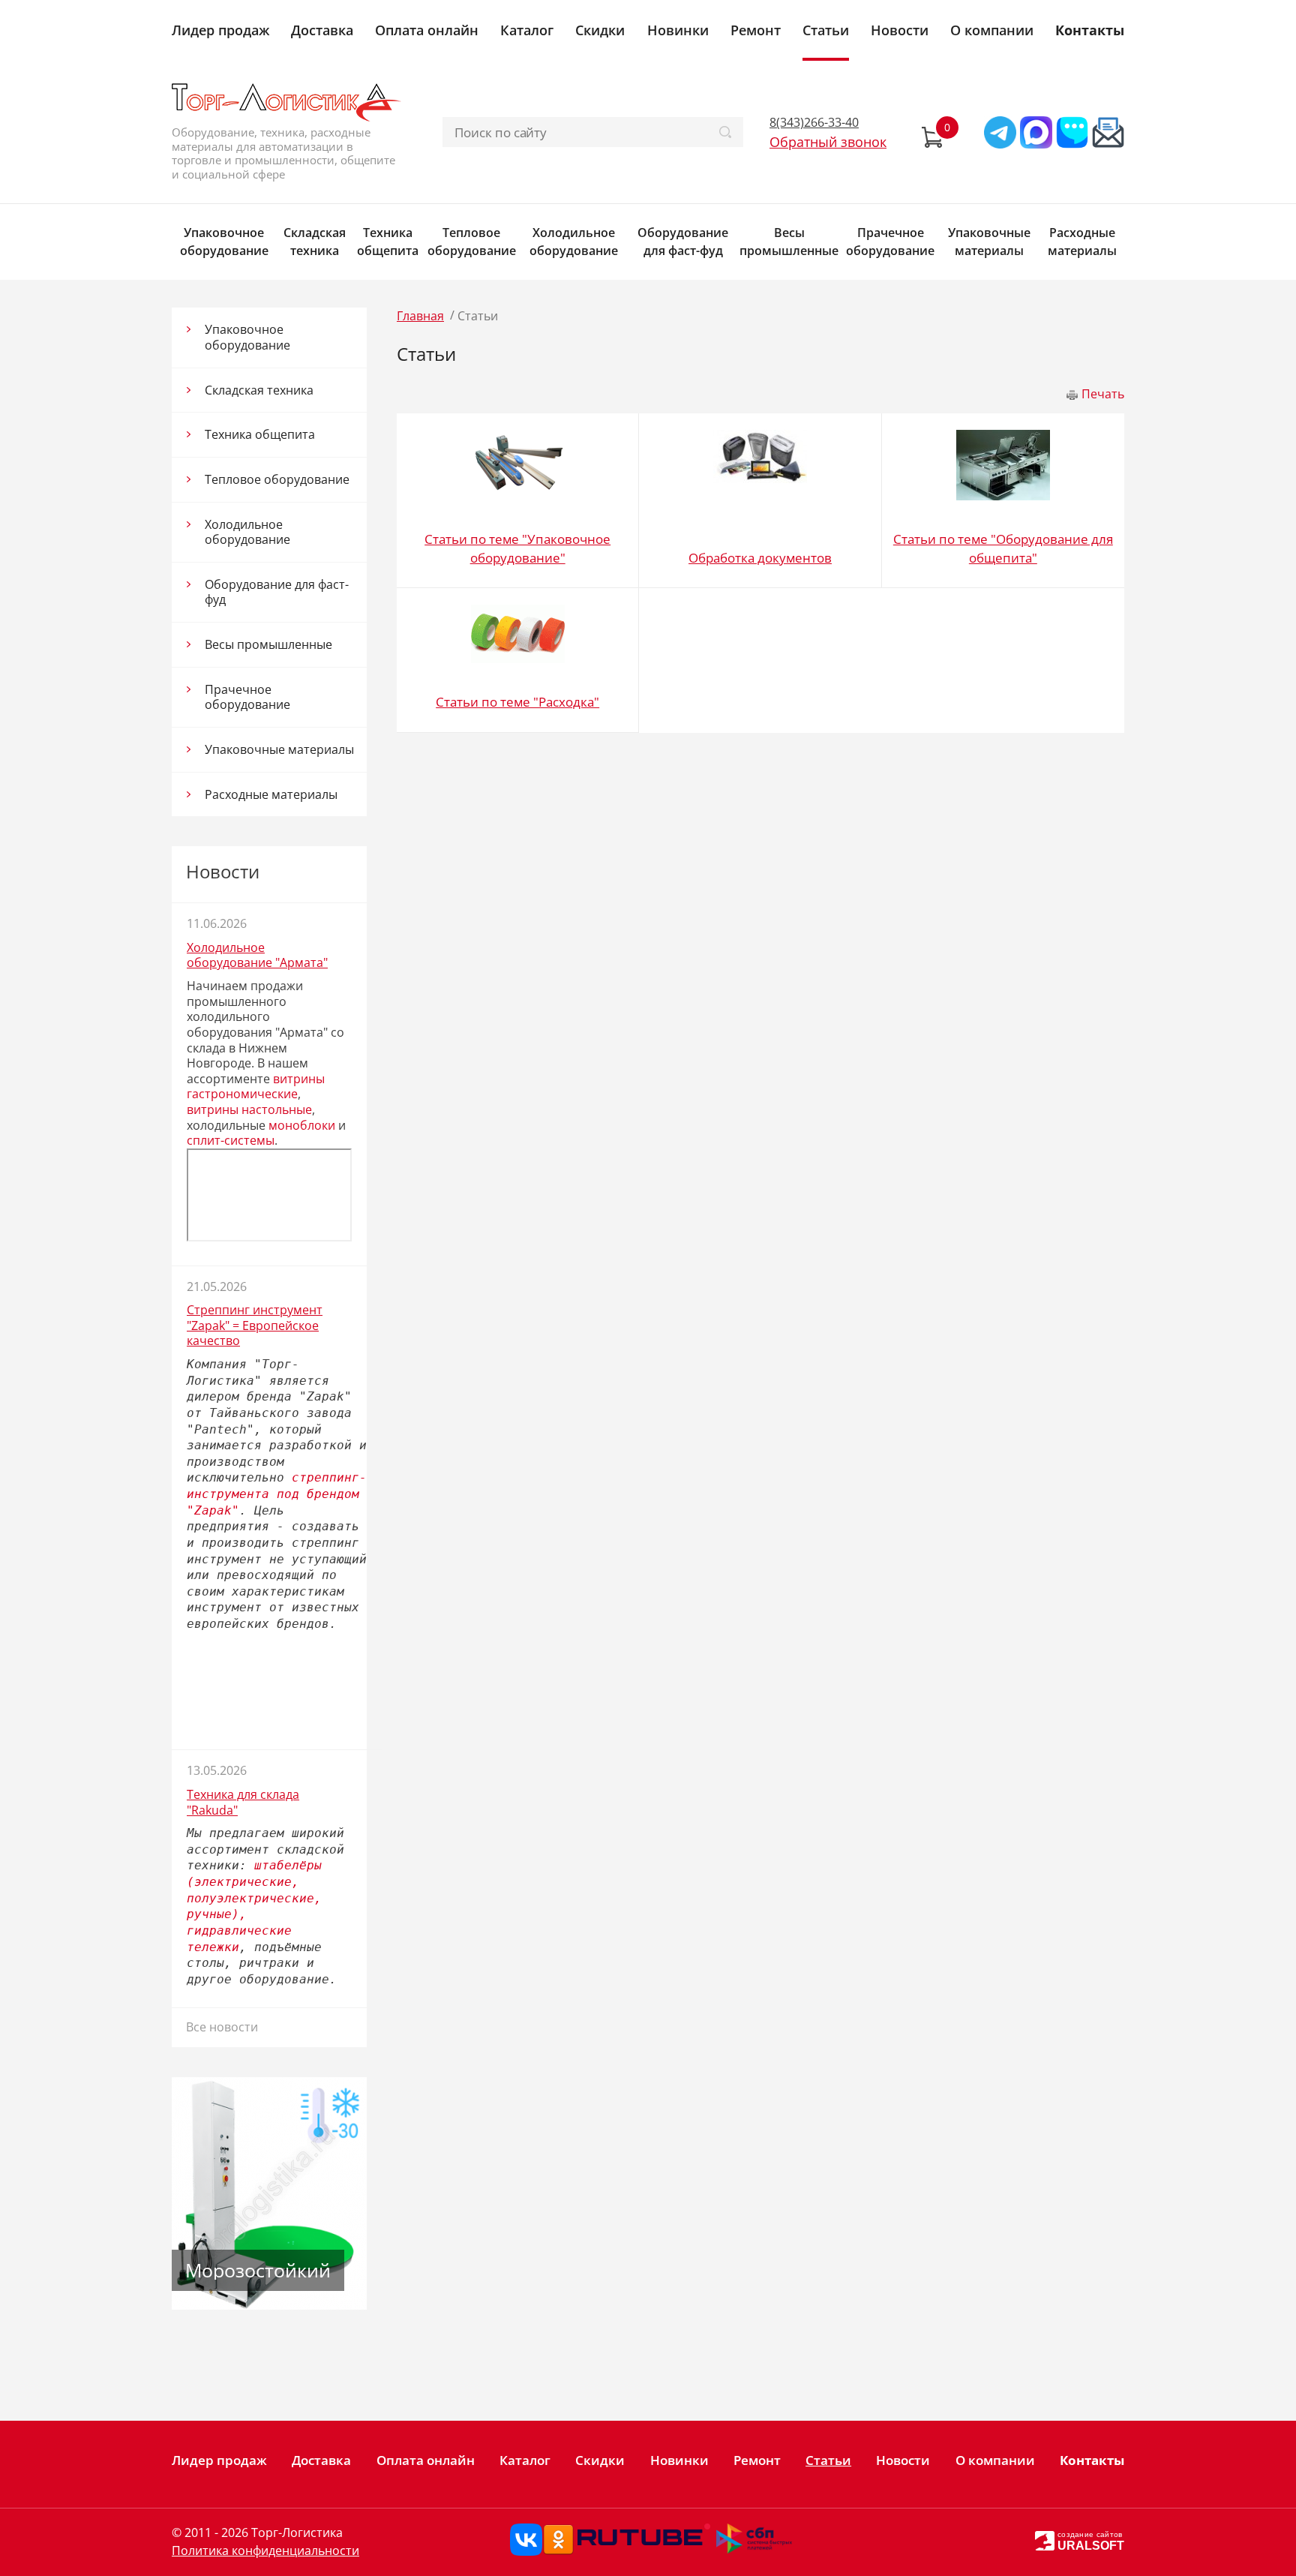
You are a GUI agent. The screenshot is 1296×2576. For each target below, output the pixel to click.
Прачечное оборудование (890, 242)
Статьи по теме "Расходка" (517, 702)
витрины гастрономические (256, 1087)
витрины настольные (249, 1109)
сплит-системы (231, 1140)
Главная (420, 316)
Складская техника (315, 242)
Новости (900, 30)
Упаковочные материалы (989, 242)
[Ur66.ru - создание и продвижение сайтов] (1045, 2540)
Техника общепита (388, 242)
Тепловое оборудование (472, 242)
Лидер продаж (220, 30)
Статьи (826, 30)
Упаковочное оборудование (224, 242)
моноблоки (302, 1125)
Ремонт (756, 30)
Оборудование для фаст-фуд (683, 242)
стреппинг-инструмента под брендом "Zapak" (277, 1494)
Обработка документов (760, 558)
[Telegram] (1000, 132)
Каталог (527, 30)
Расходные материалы (1082, 242)
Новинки (678, 30)
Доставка (322, 30)
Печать (1103, 394)
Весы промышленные (789, 242)
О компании (992, 30)
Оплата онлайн (427, 30)
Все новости (222, 2027)
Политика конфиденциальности (265, 2550)
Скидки (600, 30)
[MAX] (1036, 132)
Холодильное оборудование (574, 242)
